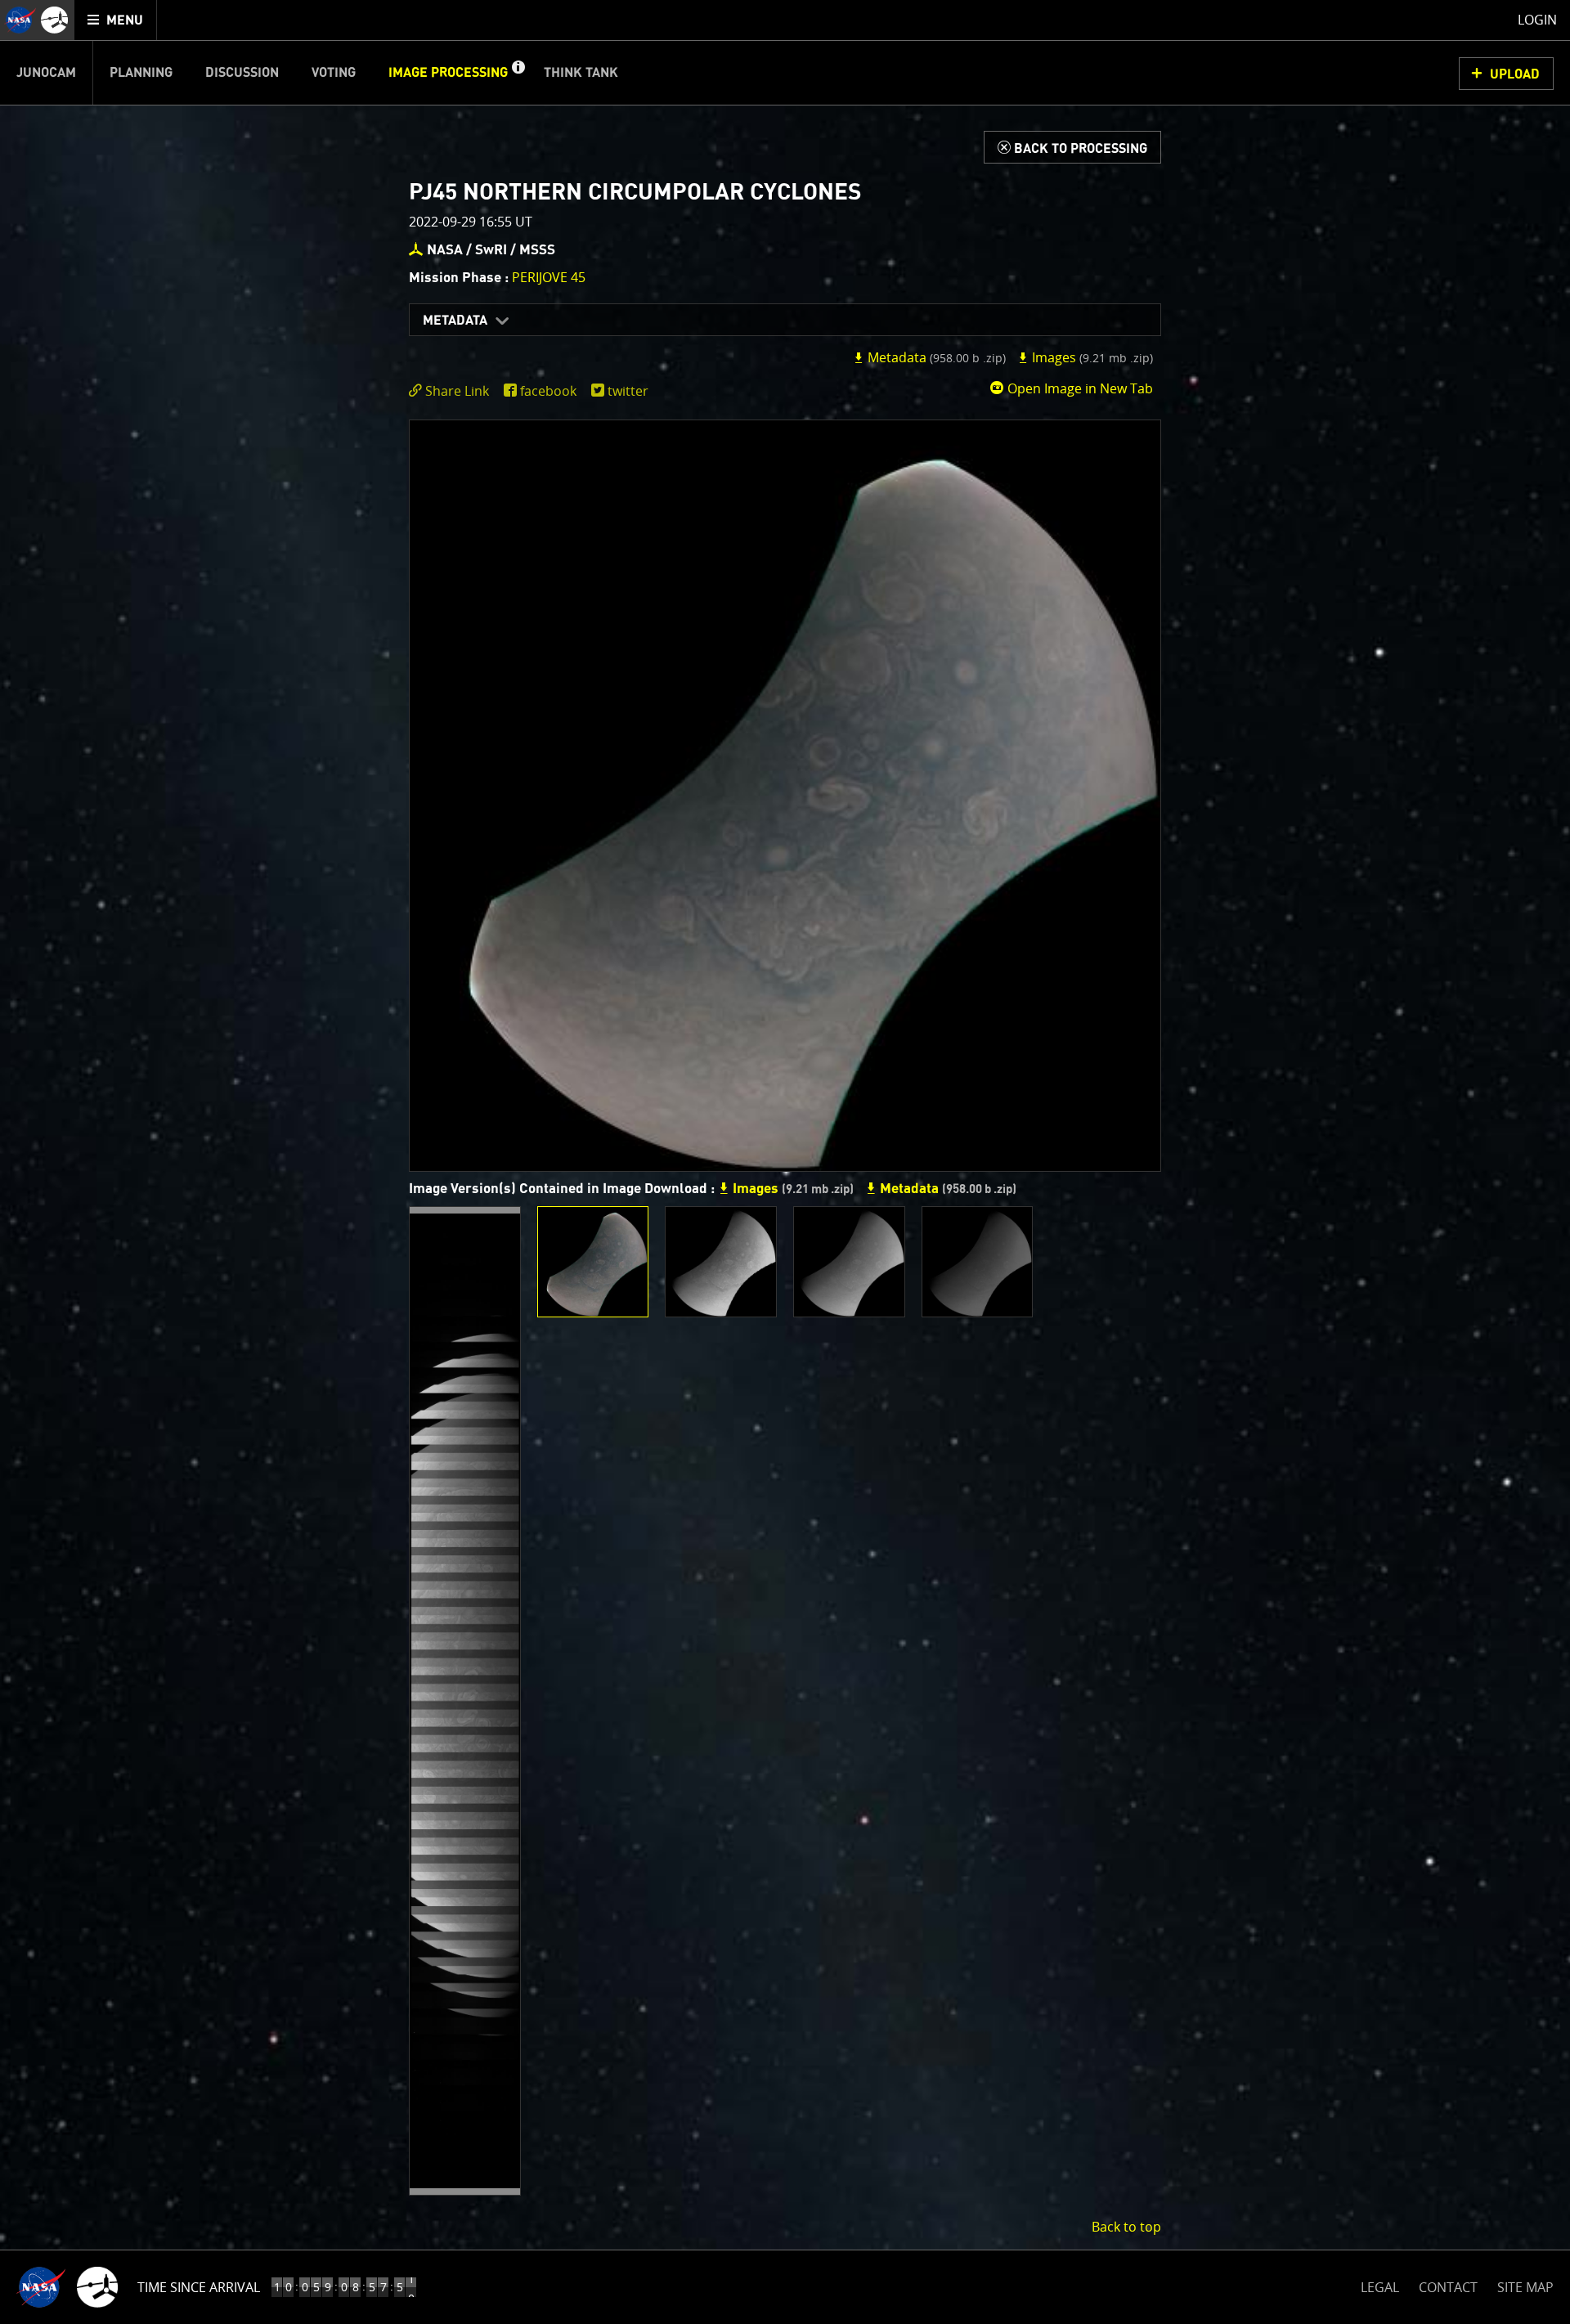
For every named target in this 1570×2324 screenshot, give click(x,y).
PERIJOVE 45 (549, 277)
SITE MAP (1525, 2287)
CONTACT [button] (1448, 2287)
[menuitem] (116, 20)
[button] (518, 73)
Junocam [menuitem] (46, 73)
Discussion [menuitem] (242, 73)
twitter (628, 391)
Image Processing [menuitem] (448, 73)
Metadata (455, 321)
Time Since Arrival (199, 2287)
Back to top (1126, 2227)
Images (1091, 357)
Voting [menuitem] (334, 73)
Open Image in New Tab (1079, 388)
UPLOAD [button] (1515, 74)
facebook (548, 391)
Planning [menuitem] (141, 73)
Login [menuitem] (1537, 20)
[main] (785, 1162)
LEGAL (1380, 2284)
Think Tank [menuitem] (581, 73)
